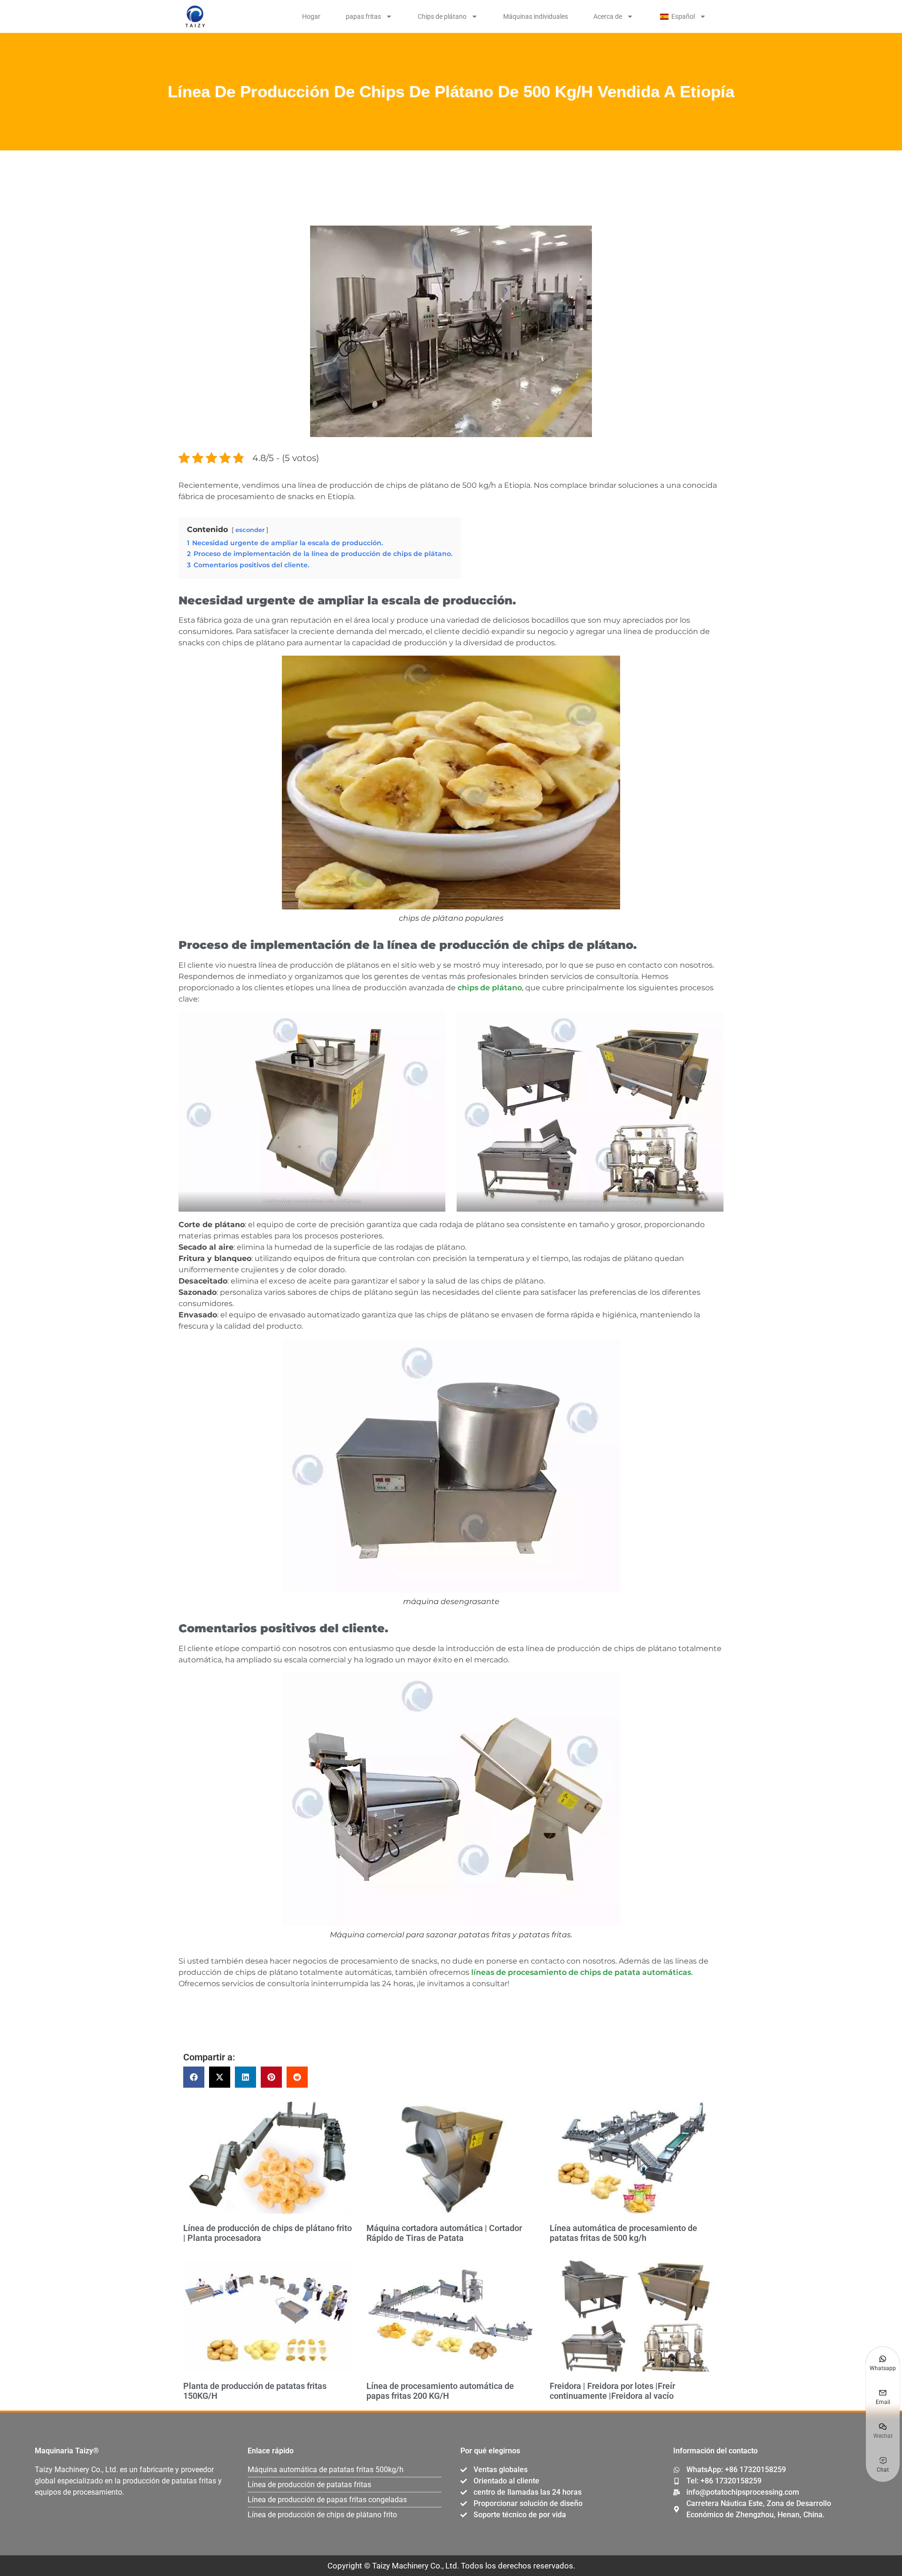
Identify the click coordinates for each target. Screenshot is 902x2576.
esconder (250, 530)
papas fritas (363, 16)
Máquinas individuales (536, 16)
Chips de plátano (442, 16)
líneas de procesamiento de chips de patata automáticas (581, 1972)
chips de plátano (490, 988)
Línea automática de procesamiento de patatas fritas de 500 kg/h (623, 2233)
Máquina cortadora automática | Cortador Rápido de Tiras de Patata (444, 2233)
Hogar (311, 16)
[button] (194, 2077)
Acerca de (608, 16)
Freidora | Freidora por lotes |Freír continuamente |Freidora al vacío (612, 2391)
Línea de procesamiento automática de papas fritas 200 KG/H (440, 2391)
